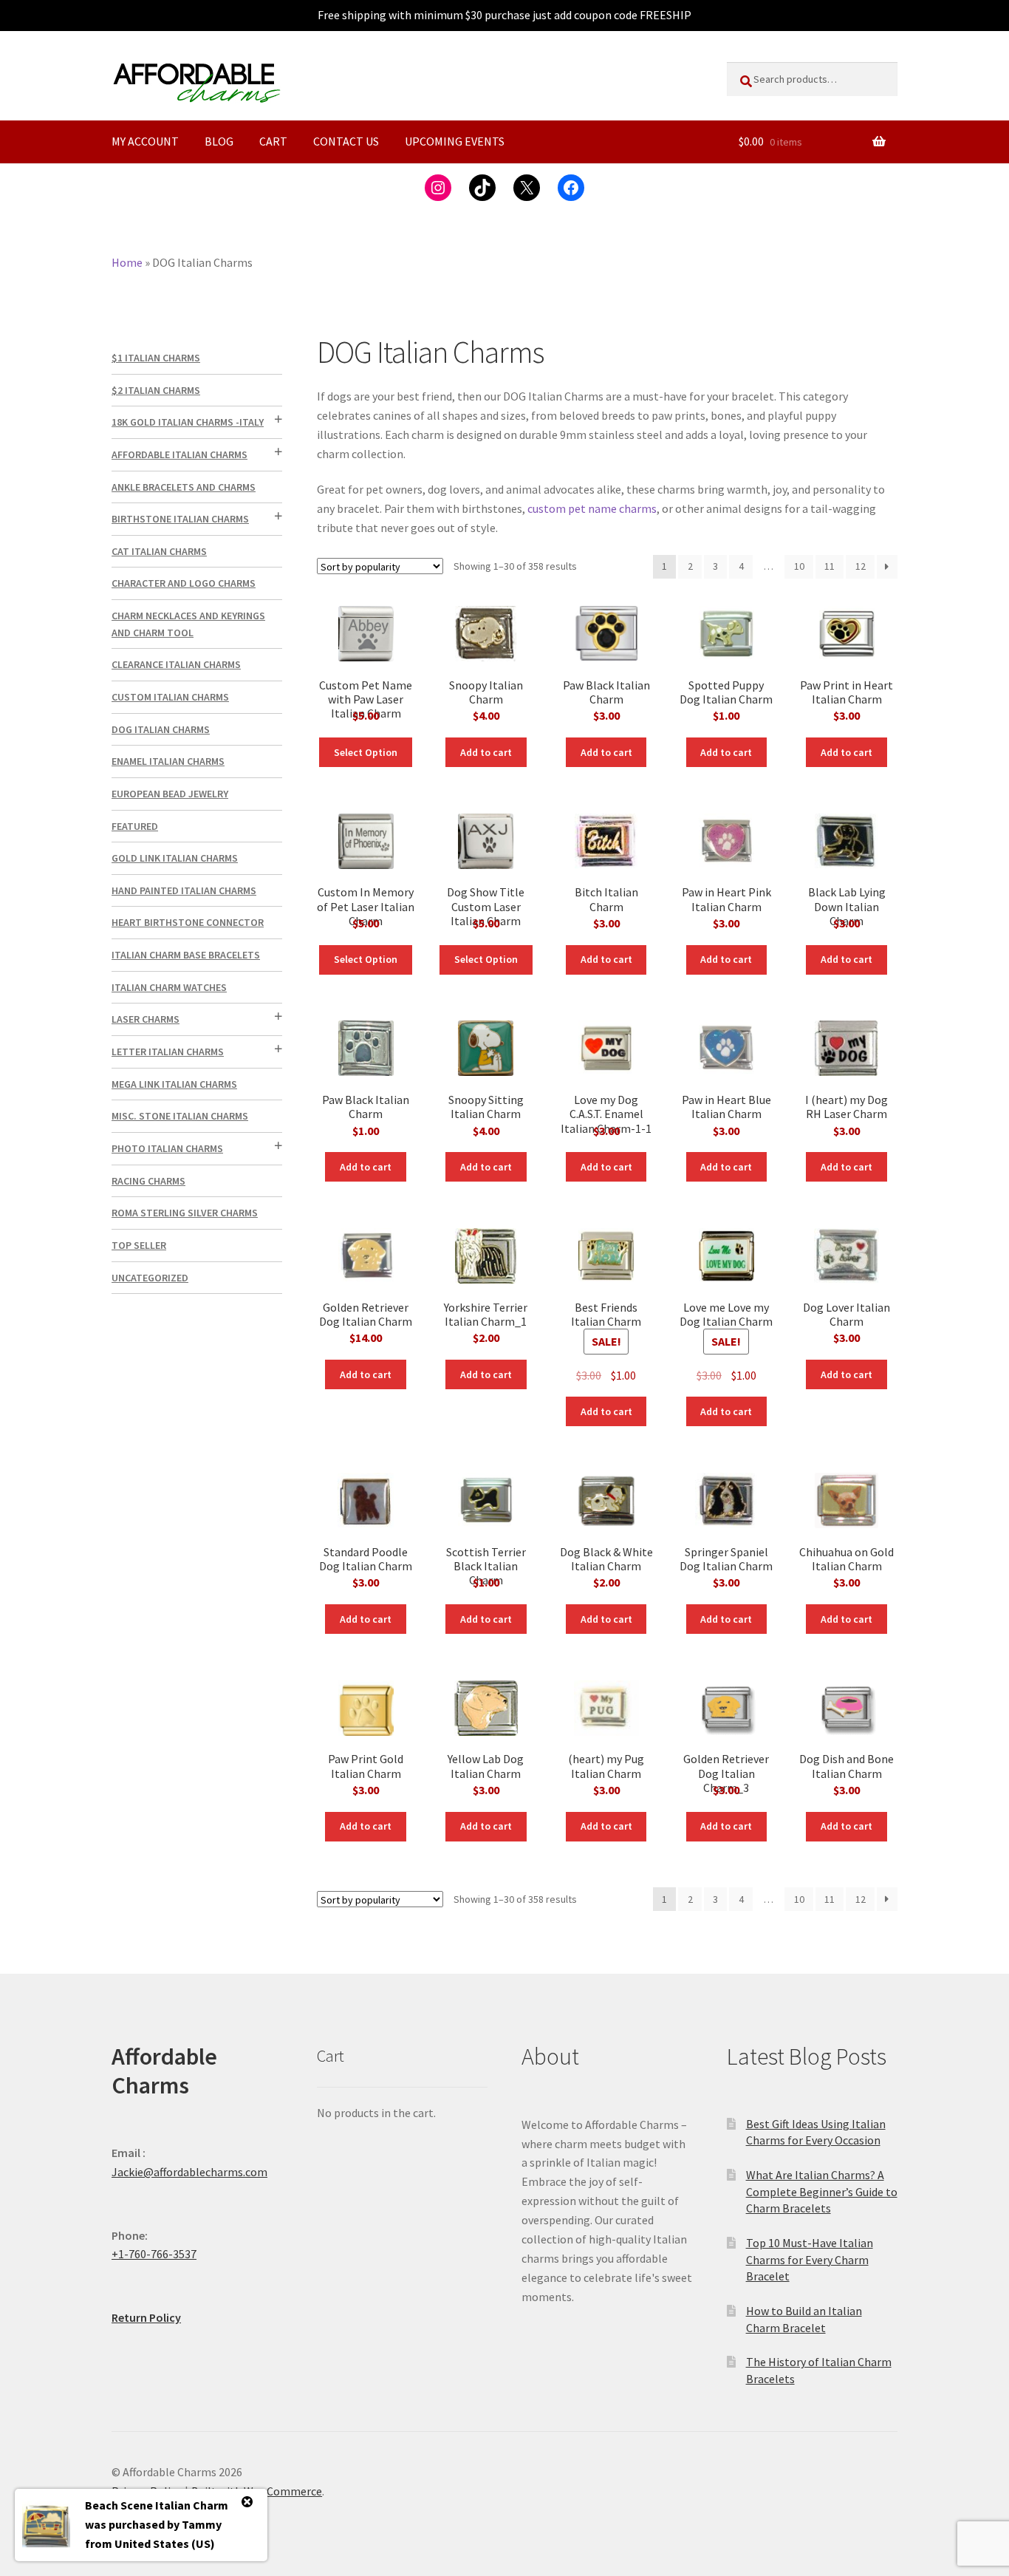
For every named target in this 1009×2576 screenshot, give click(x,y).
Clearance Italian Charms (176, 664)
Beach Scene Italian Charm (157, 2505)
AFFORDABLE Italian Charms (179, 454)
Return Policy (146, 2317)
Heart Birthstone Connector (188, 922)
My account (145, 141)
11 (830, 566)
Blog (219, 141)
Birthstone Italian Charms (180, 519)
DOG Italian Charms (161, 729)
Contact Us (346, 141)
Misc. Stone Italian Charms (180, 1116)
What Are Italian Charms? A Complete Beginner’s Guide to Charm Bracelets (822, 2191)
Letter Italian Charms (168, 1052)
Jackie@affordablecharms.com (189, 2172)
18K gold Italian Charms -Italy (188, 422)
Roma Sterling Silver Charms (185, 1213)
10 (799, 566)
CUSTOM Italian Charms (170, 697)
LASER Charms (146, 1019)
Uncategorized (150, 1278)
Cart (273, 141)
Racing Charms (148, 1181)
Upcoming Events (455, 141)
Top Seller (139, 1245)
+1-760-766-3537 (154, 2254)
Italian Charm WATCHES (169, 987)
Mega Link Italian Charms (174, 1084)
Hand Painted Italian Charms (184, 890)
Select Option (366, 752)
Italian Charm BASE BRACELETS (186, 955)
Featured (135, 826)
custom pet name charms (592, 508)
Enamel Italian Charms (168, 761)
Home (127, 262)
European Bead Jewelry (170, 794)
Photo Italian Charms (167, 1148)
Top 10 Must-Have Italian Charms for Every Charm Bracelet (810, 2259)
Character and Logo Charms (184, 583)
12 (861, 566)
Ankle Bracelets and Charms (184, 487)
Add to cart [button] (486, 752)
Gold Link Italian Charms (175, 858)
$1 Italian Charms (156, 358)
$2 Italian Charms (156, 390)
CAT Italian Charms (159, 551)
